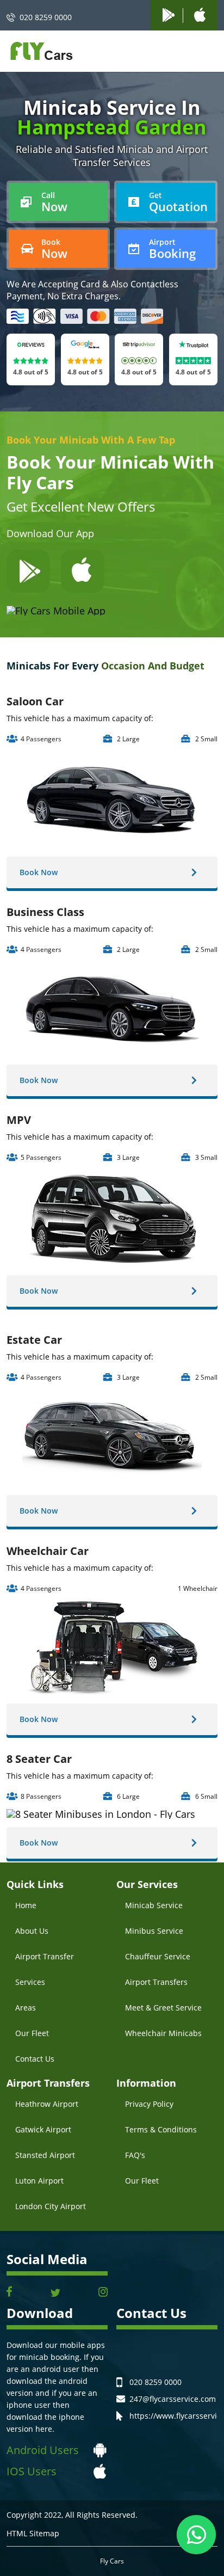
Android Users (43, 2450)
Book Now (39, 872)
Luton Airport (39, 2181)
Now (54, 202)
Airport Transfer (45, 1956)
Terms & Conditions (161, 2129)
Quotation (178, 202)
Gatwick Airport (43, 2129)
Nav (206, 52)
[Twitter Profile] (55, 2293)
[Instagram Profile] (103, 2293)
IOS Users (32, 2471)
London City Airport (51, 2206)
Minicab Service (154, 1905)
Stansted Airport (45, 2155)
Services (30, 1982)
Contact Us (35, 2059)
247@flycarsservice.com (173, 2399)
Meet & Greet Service (163, 2008)
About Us (32, 1931)
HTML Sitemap (33, 2534)
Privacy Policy (149, 2104)
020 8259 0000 (46, 17)
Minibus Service (154, 1931)
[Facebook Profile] (9, 2293)
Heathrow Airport (47, 2104)
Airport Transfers (156, 1982)
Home (26, 1905)
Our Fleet (32, 2033)
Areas (26, 2008)
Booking (172, 249)
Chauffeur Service (158, 1956)
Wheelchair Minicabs (163, 2033)
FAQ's (135, 2155)
